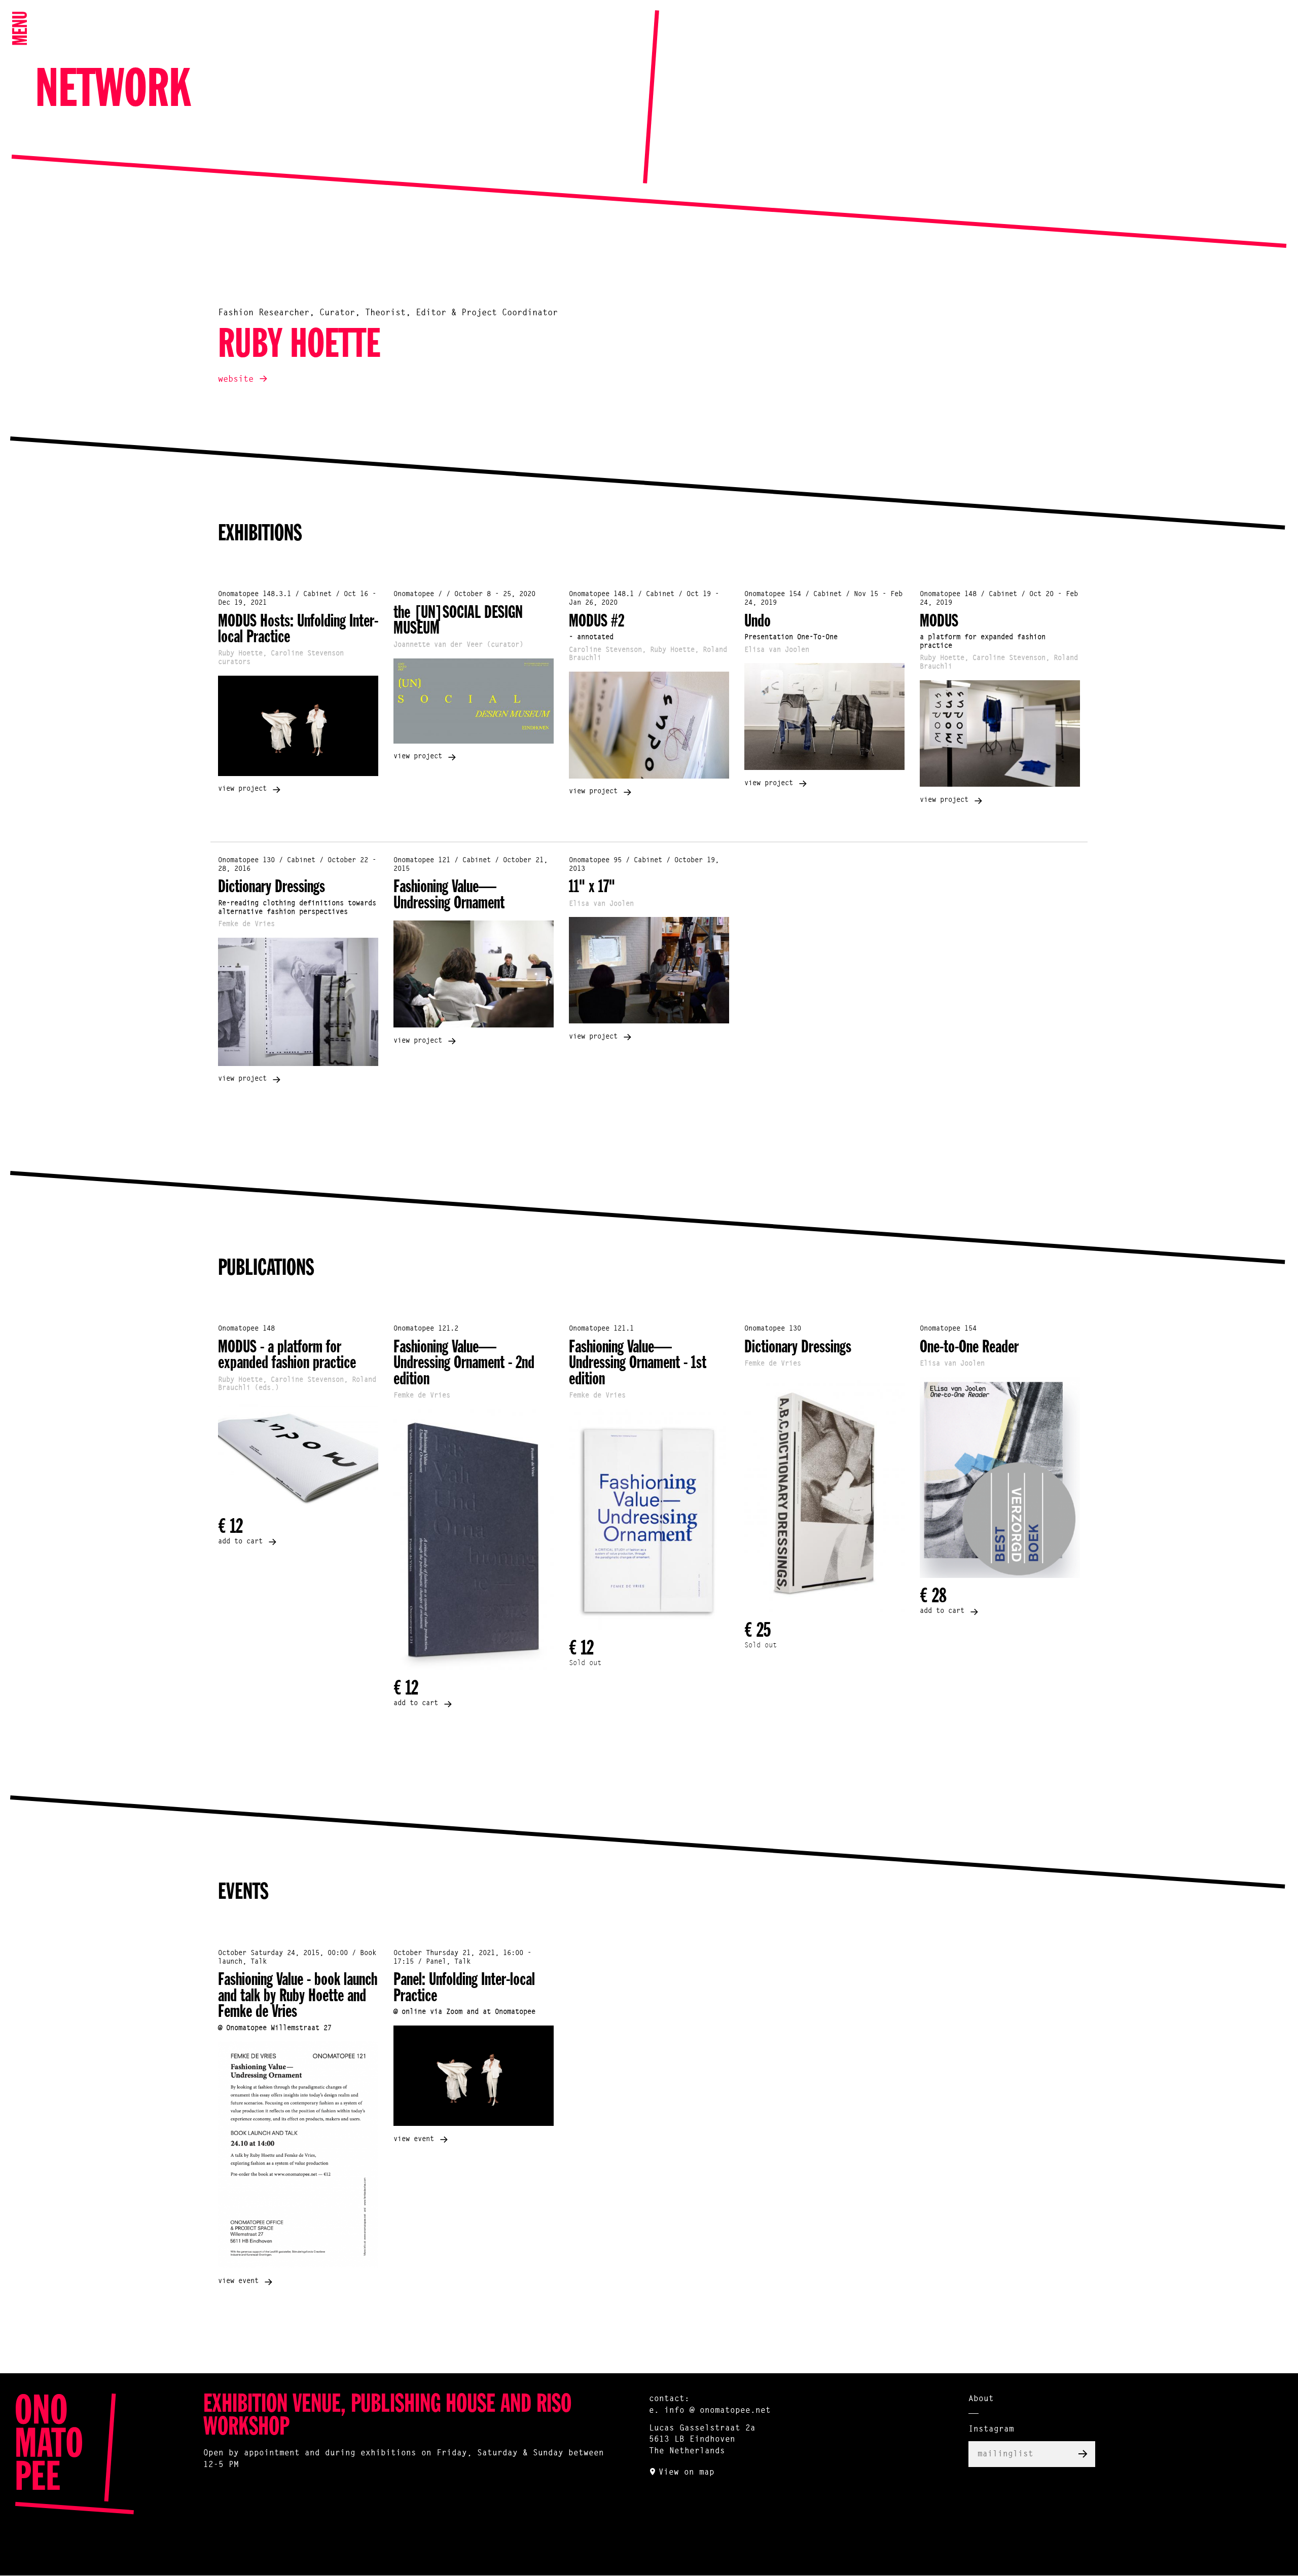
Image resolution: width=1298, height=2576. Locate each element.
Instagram (991, 2430)
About (981, 2399)
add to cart (240, 1542)
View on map (687, 2473)
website (236, 379)
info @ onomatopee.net (717, 2411)
